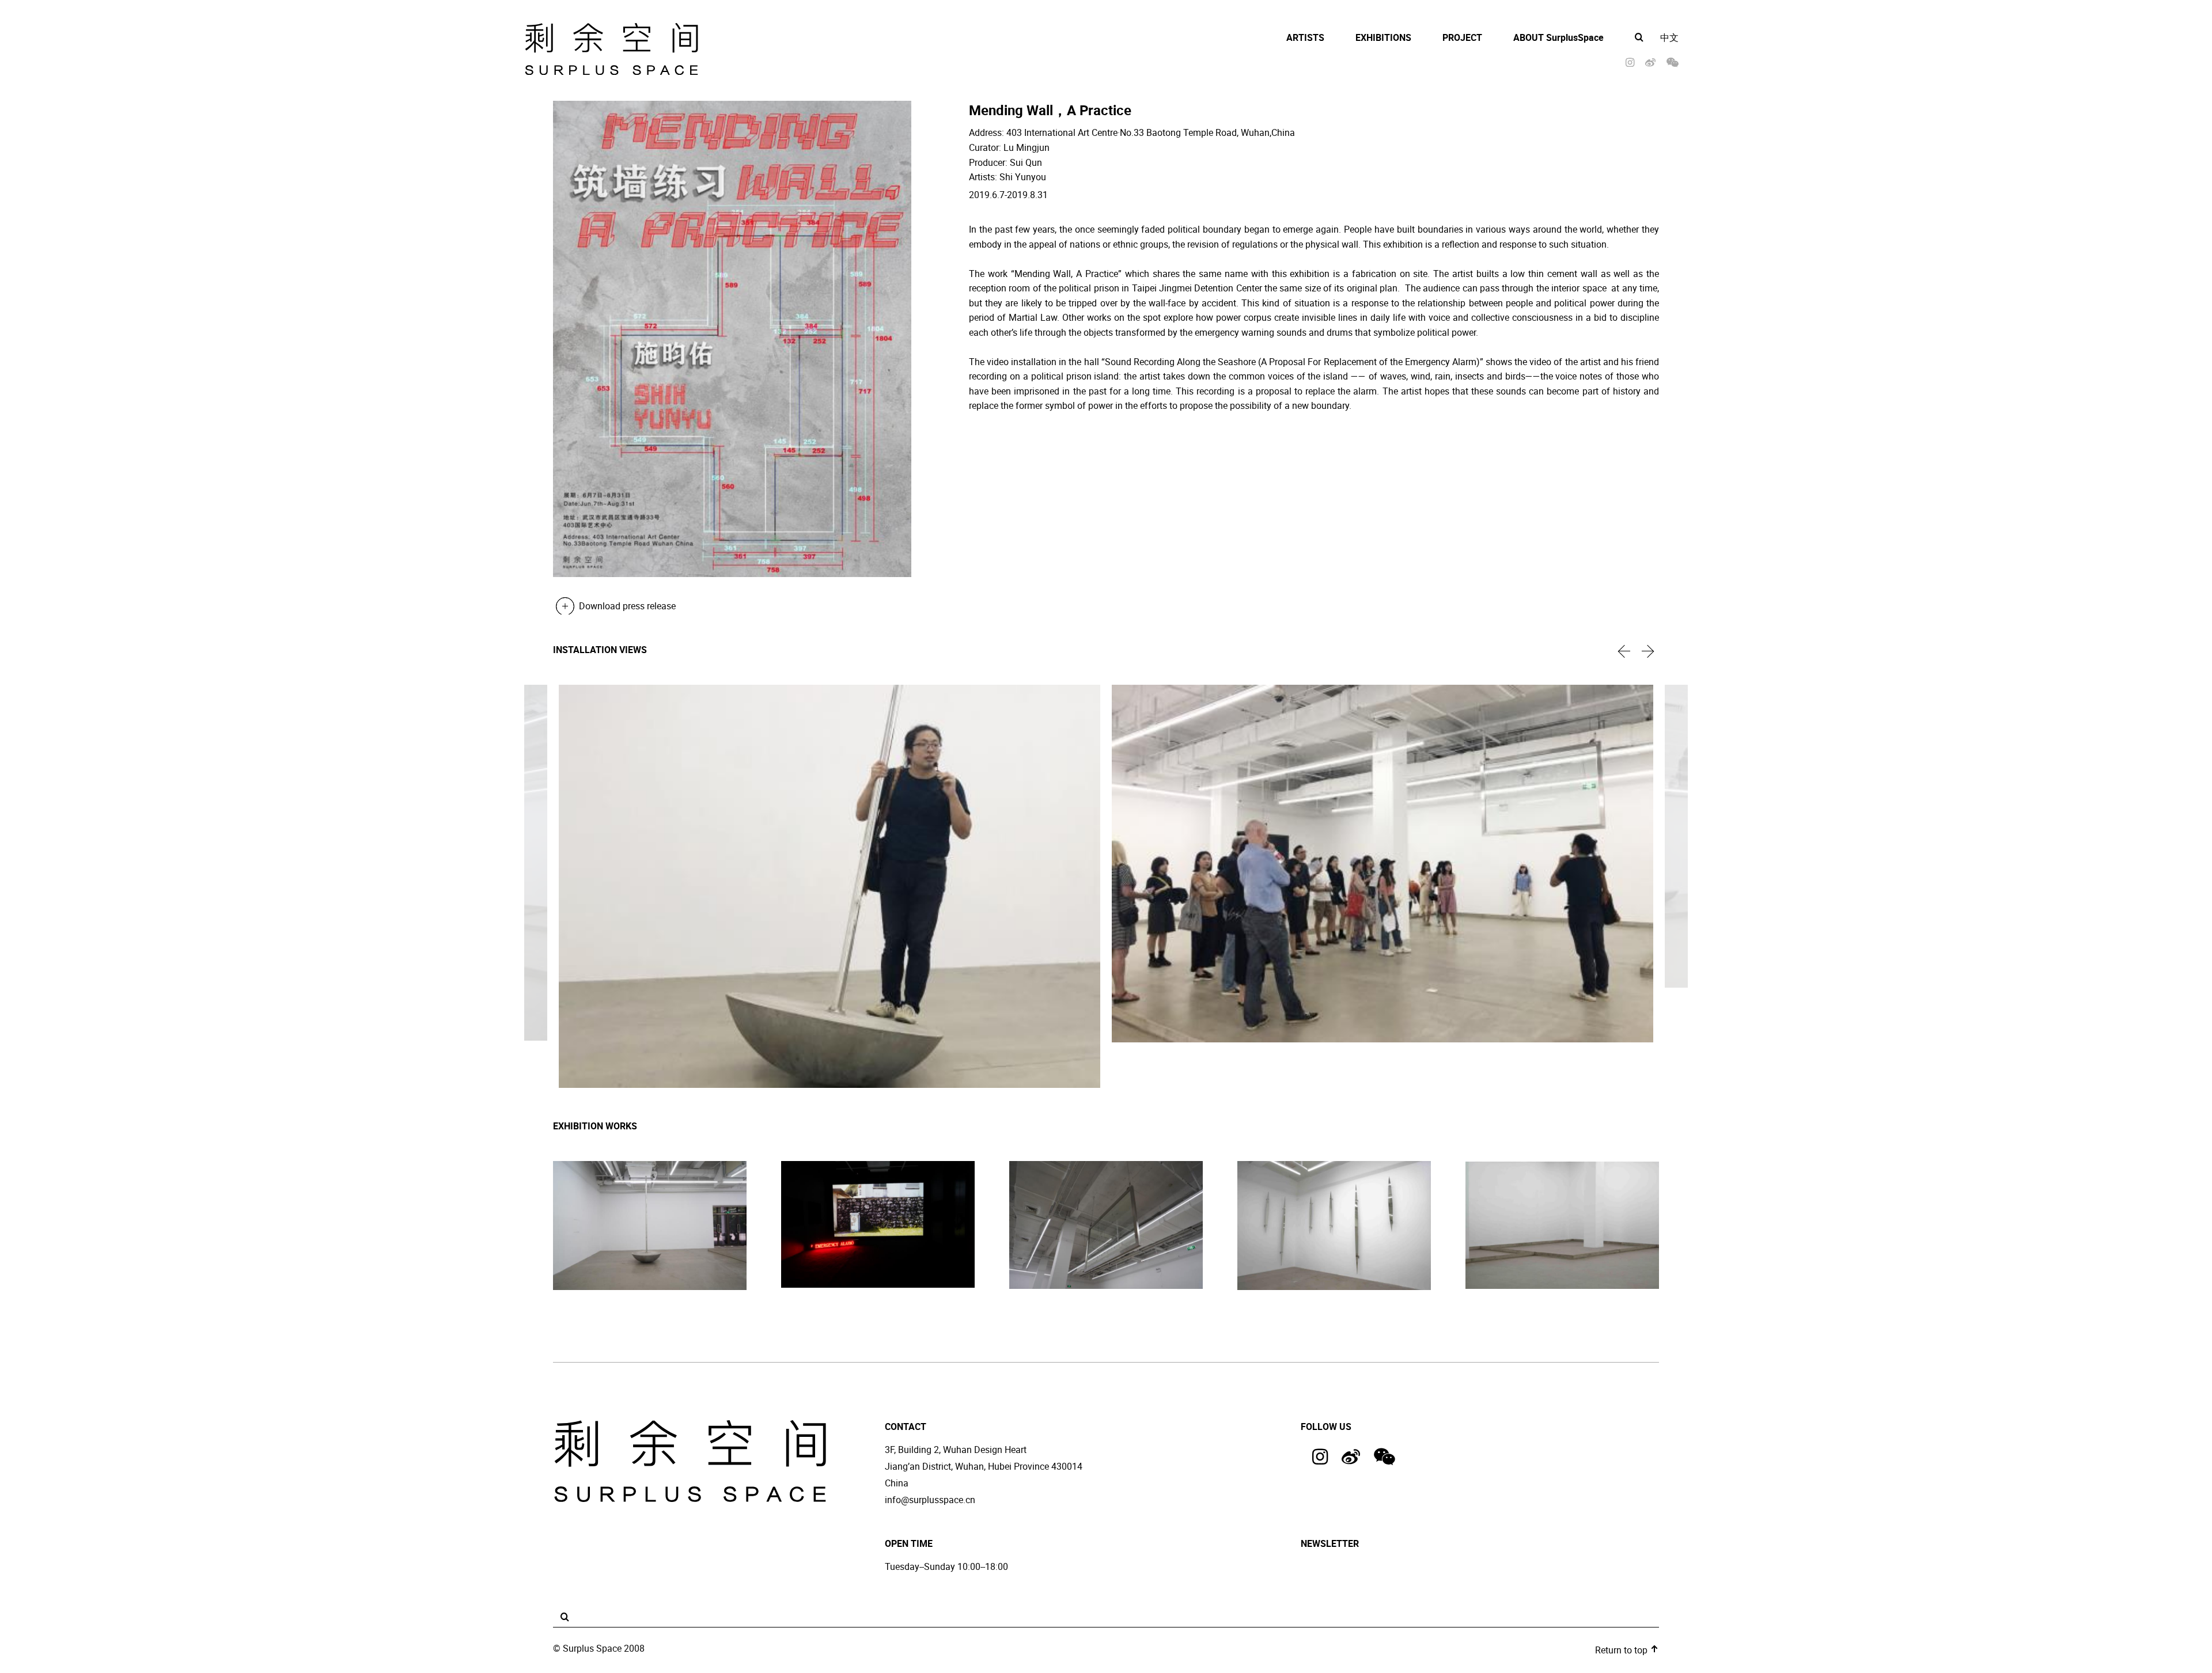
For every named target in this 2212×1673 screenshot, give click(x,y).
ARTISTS (1305, 37)
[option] (829, 888)
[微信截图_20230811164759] (1106, 1226)
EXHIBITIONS (1383, 37)
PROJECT (1462, 37)
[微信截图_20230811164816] (878, 1226)
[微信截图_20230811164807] (650, 1227)
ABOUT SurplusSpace (1558, 37)
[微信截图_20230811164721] (1562, 1226)
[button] (1624, 651)
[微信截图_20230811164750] (1334, 1227)
